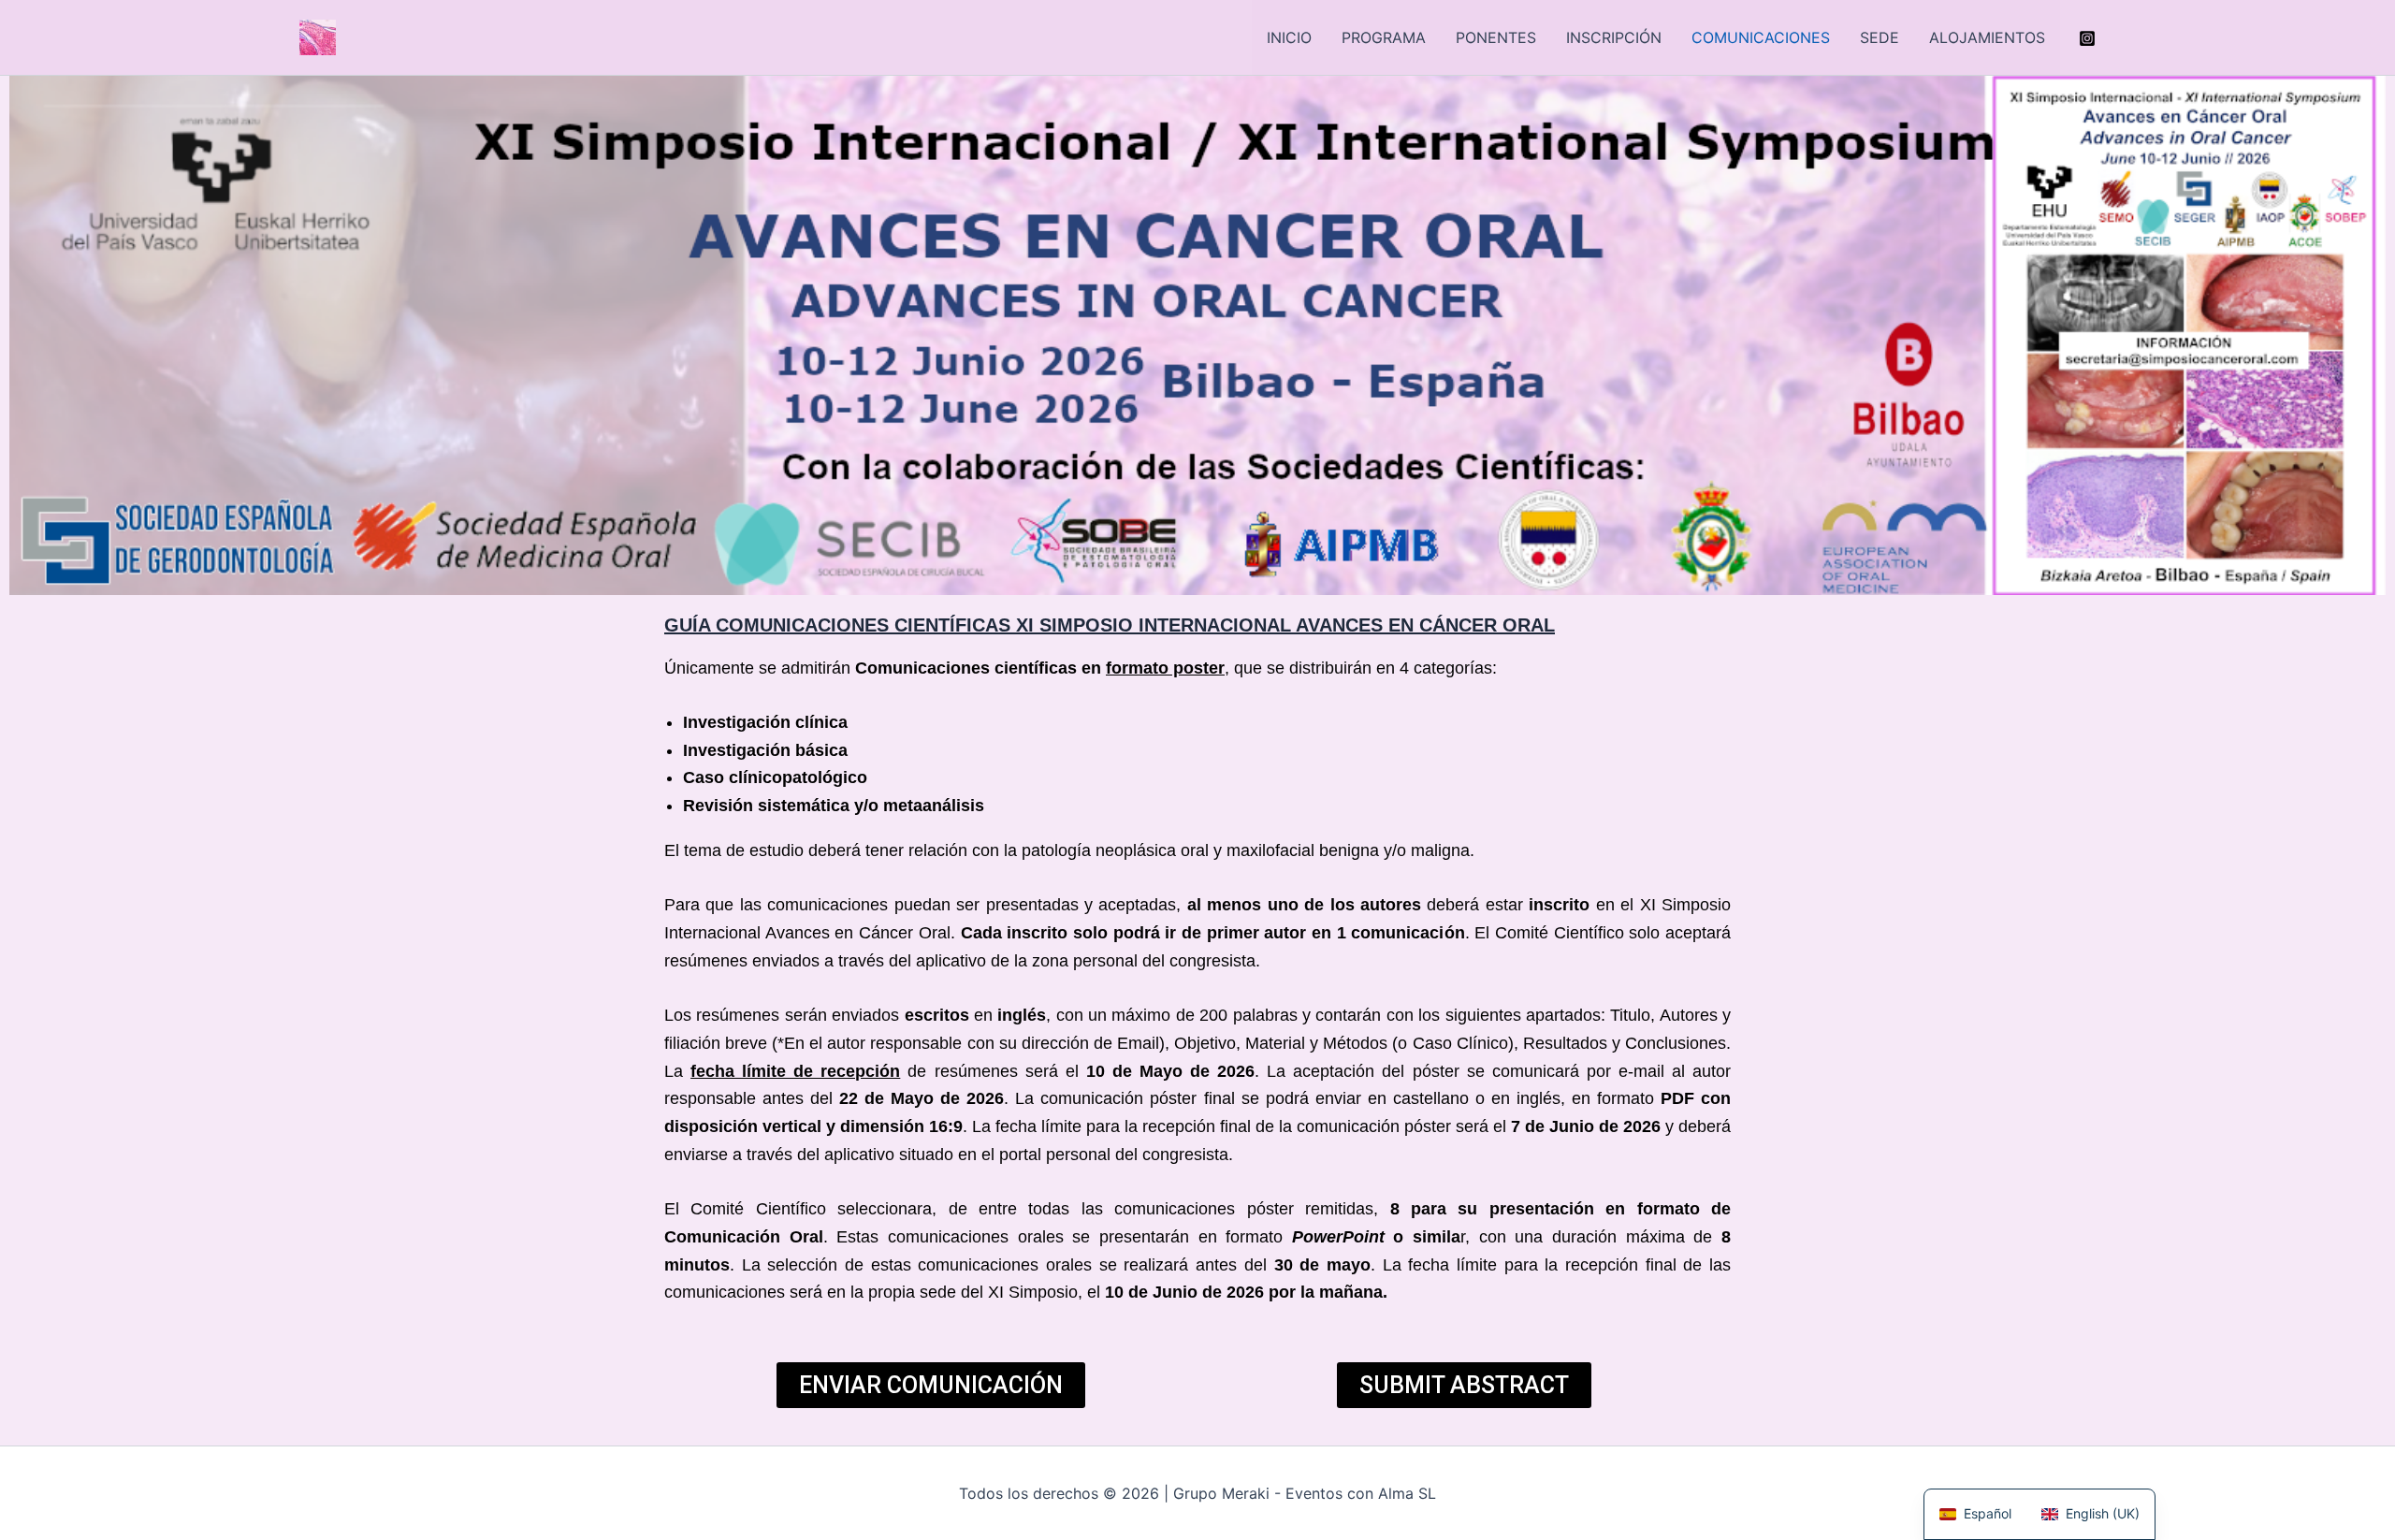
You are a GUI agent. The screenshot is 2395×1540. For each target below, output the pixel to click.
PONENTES (1496, 37)
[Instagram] (2087, 38)
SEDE (1880, 37)
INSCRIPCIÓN (1614, 37)
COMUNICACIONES (1761, 37)
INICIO (1289, 37)
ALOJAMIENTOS (1987, 37)
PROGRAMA (1384, 37)
